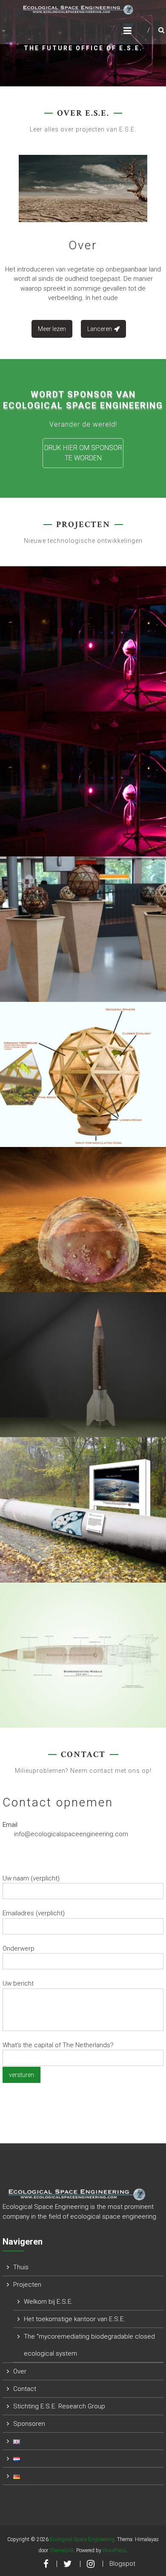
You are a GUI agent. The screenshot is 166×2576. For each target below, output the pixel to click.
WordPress (114, 2550)
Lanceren (100, 329)
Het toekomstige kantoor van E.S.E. (74, 2319)
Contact (25, 2389)
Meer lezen (52, 329)
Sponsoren (29, 2424)
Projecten (27, 2285)
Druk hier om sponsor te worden (83, 453)
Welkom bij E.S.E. (48, 2302)
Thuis (21, 2267)
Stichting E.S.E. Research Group (59, 2406)
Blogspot (122, 2564)
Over (83, 245)
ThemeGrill (62, 2550)
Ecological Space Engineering (82, 2539)
